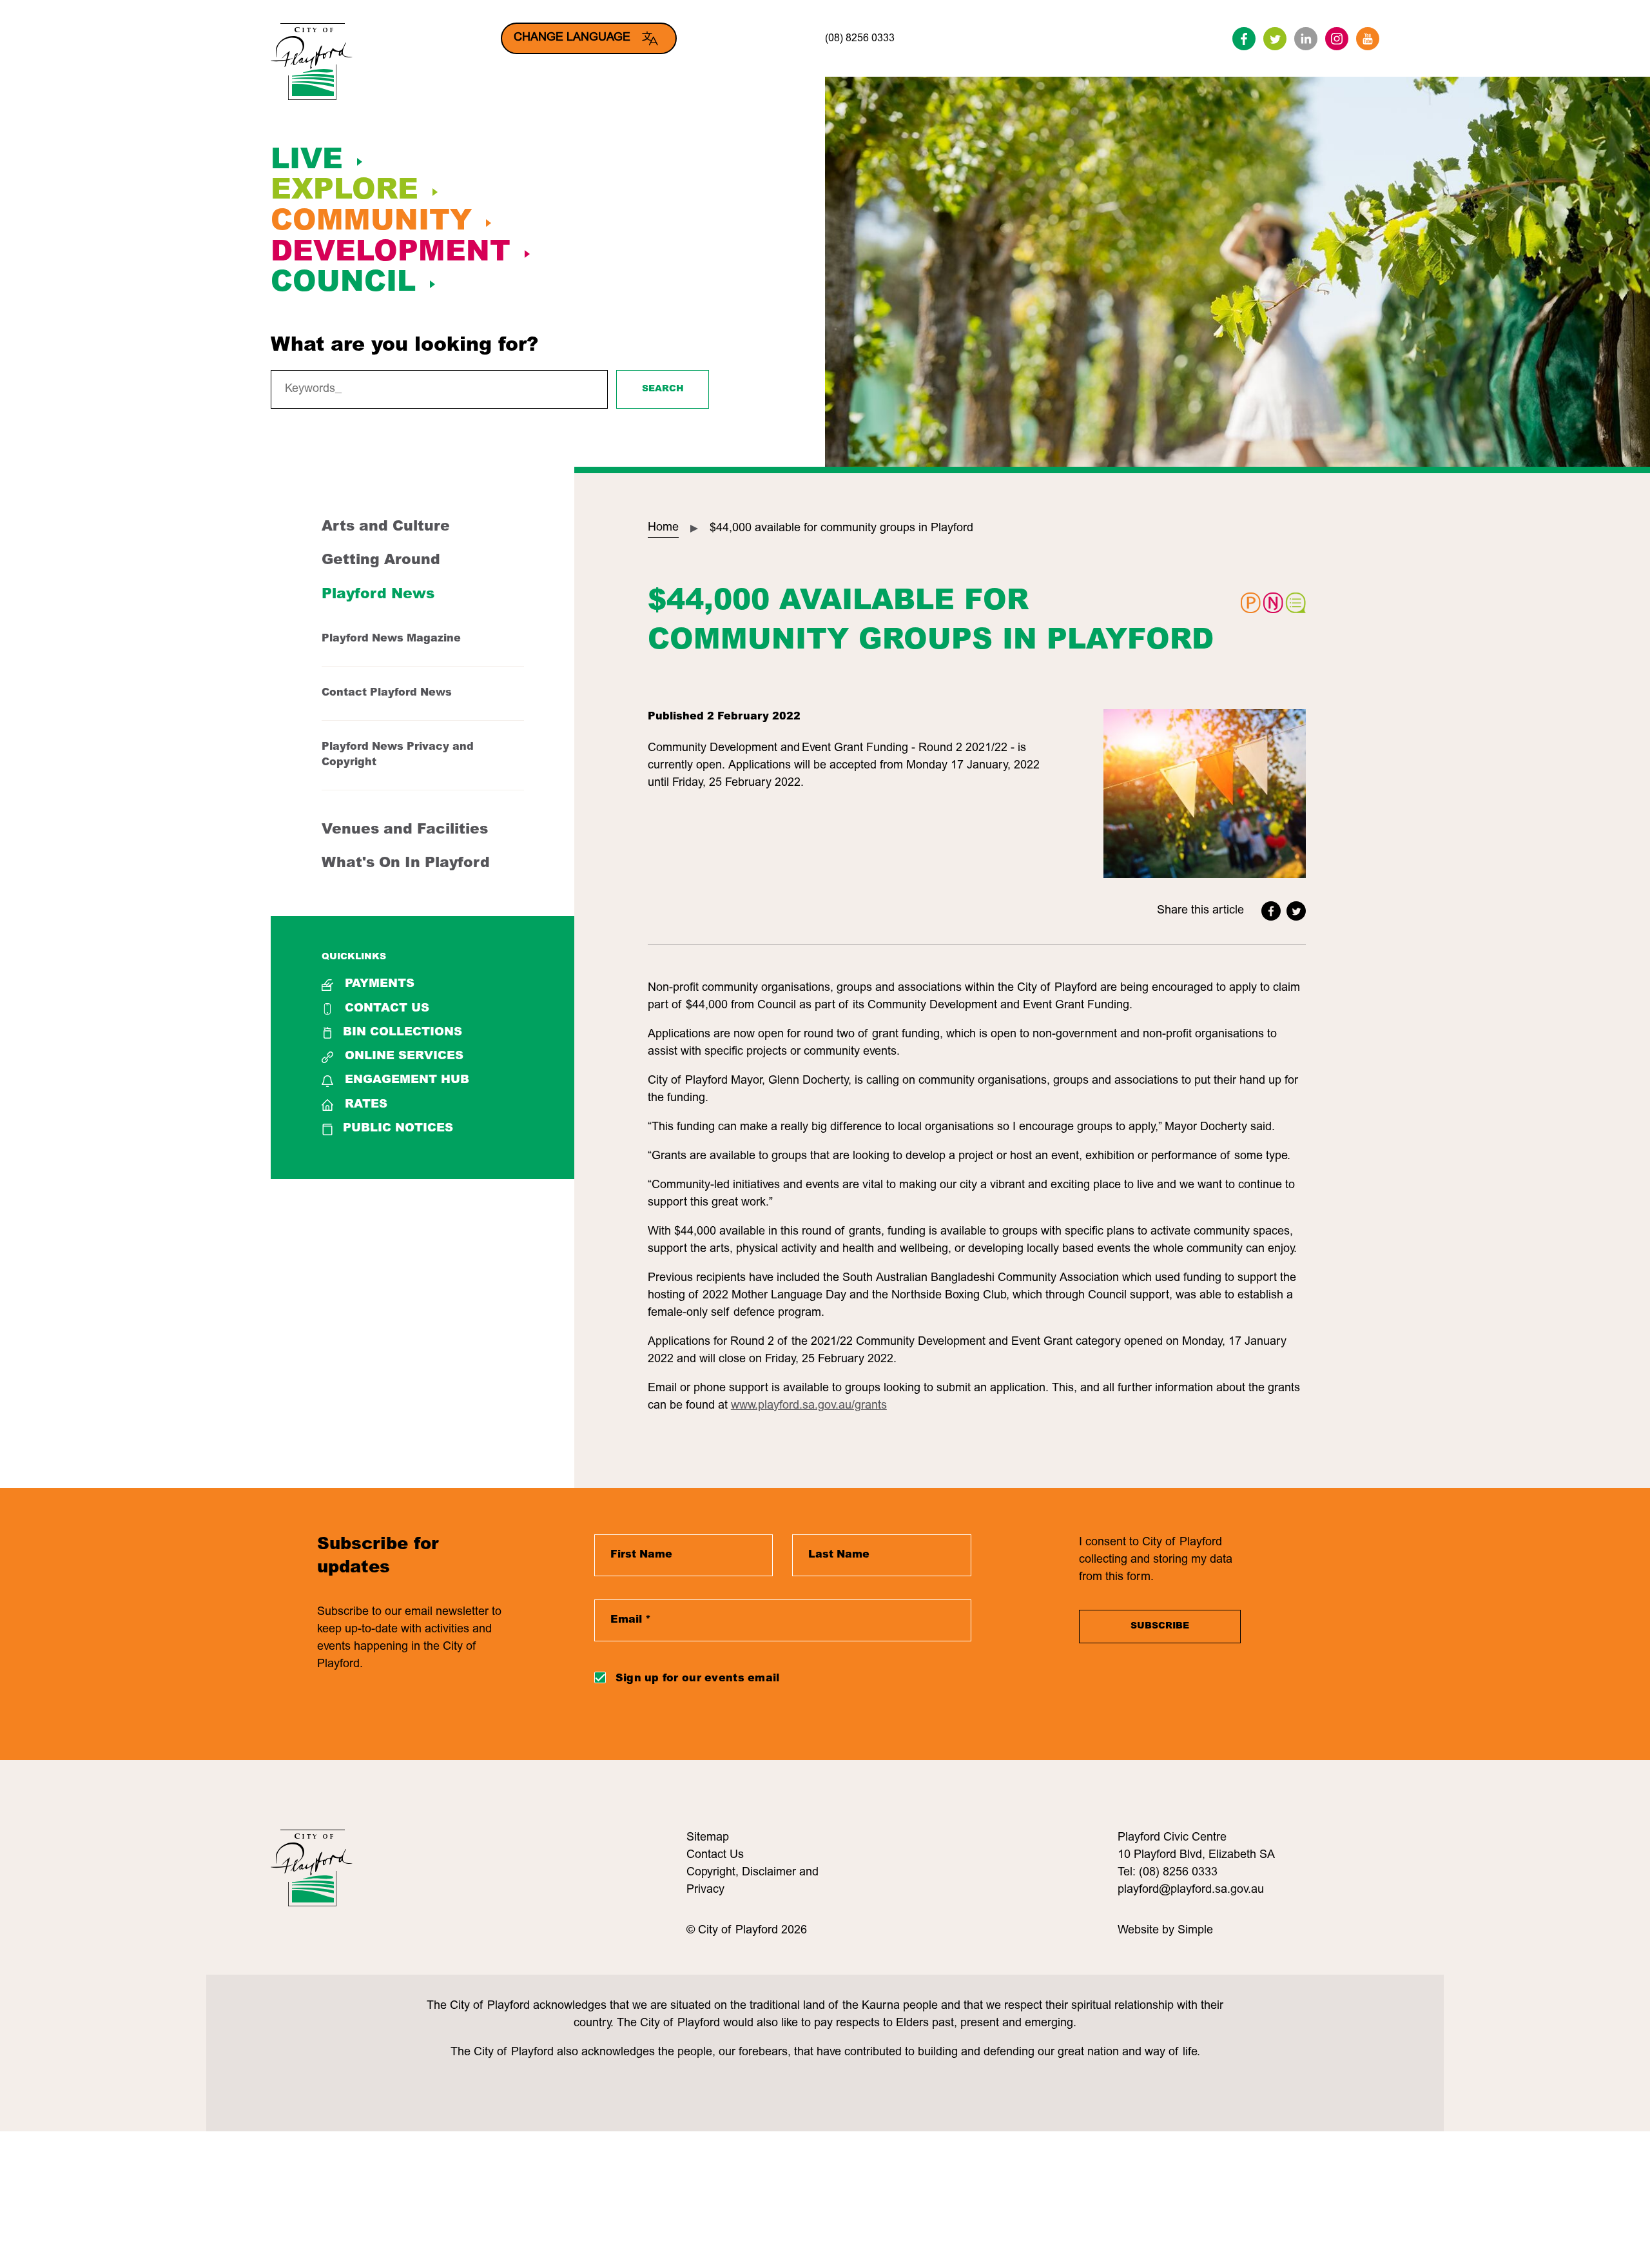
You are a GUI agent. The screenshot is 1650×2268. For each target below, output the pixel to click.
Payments (380, 984)
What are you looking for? (404, 346)
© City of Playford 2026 (747, 1931)
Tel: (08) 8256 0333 (1168, 1873)
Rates (366, 1105)
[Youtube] (1368, 39)
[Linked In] (1306, 39)
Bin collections (403, 1033)
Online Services (404, 1057)
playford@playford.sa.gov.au (1191, 1890)
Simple (1195, 1931)
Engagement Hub (407, 1080)
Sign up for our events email (698, 1679)
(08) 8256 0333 (860, 39)
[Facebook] (1244, 39)
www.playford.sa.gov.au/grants (809, 1406)
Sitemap (708, 1838)
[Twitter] (1275, 39)
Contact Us (387, 1009)
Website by (1148, 1931)
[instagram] (1337, 39)
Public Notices (398, 1129)
